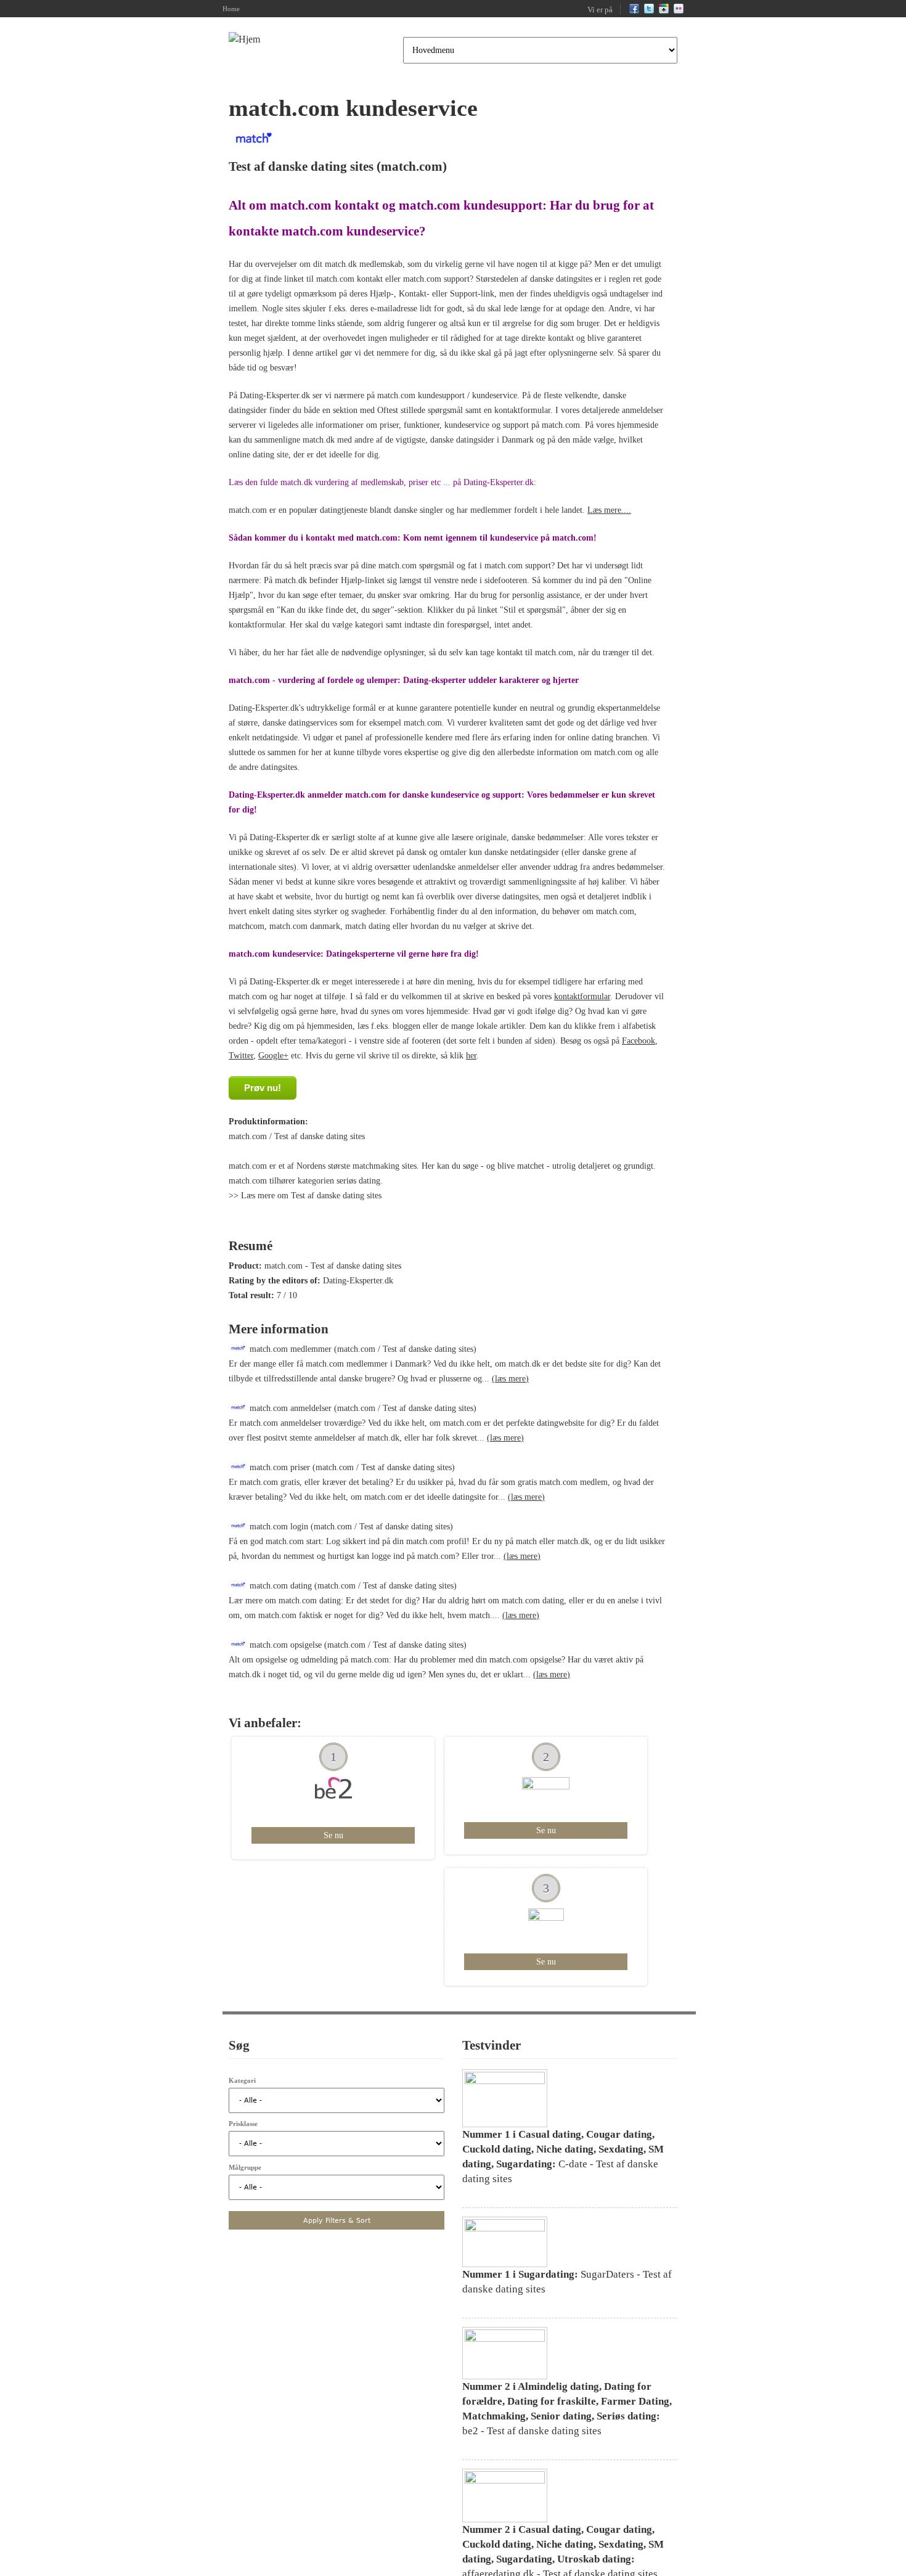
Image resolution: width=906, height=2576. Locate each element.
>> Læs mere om (260, 1196)
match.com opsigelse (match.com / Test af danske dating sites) (357, 1645)
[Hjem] (244, 39)
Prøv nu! (263, 1088)
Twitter (241, 1056)
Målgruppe (245, 2167)
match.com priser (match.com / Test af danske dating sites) (351, 1467)
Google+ (273, 1056)
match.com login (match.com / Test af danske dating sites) (350, 1527)
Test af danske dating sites (301, 166)
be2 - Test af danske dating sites (567, 2416)
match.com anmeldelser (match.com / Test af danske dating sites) (362, 1408)
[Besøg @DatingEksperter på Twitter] (649, 11)
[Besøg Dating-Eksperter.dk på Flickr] (679, 11)
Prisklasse (243, 2124)
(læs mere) (510, 1379)
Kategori (242, 2080)
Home (231, 9)
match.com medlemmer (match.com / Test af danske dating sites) (362, 1349)
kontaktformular (582, 996)
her (471, 1056)
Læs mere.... (609, 510)
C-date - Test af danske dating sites (563, 2164)
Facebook (639, 1041)
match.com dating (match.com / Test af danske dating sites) (352, 1586)
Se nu (333, 1835)
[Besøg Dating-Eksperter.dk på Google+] (664, 11)
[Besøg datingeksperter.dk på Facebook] (634, 11)
